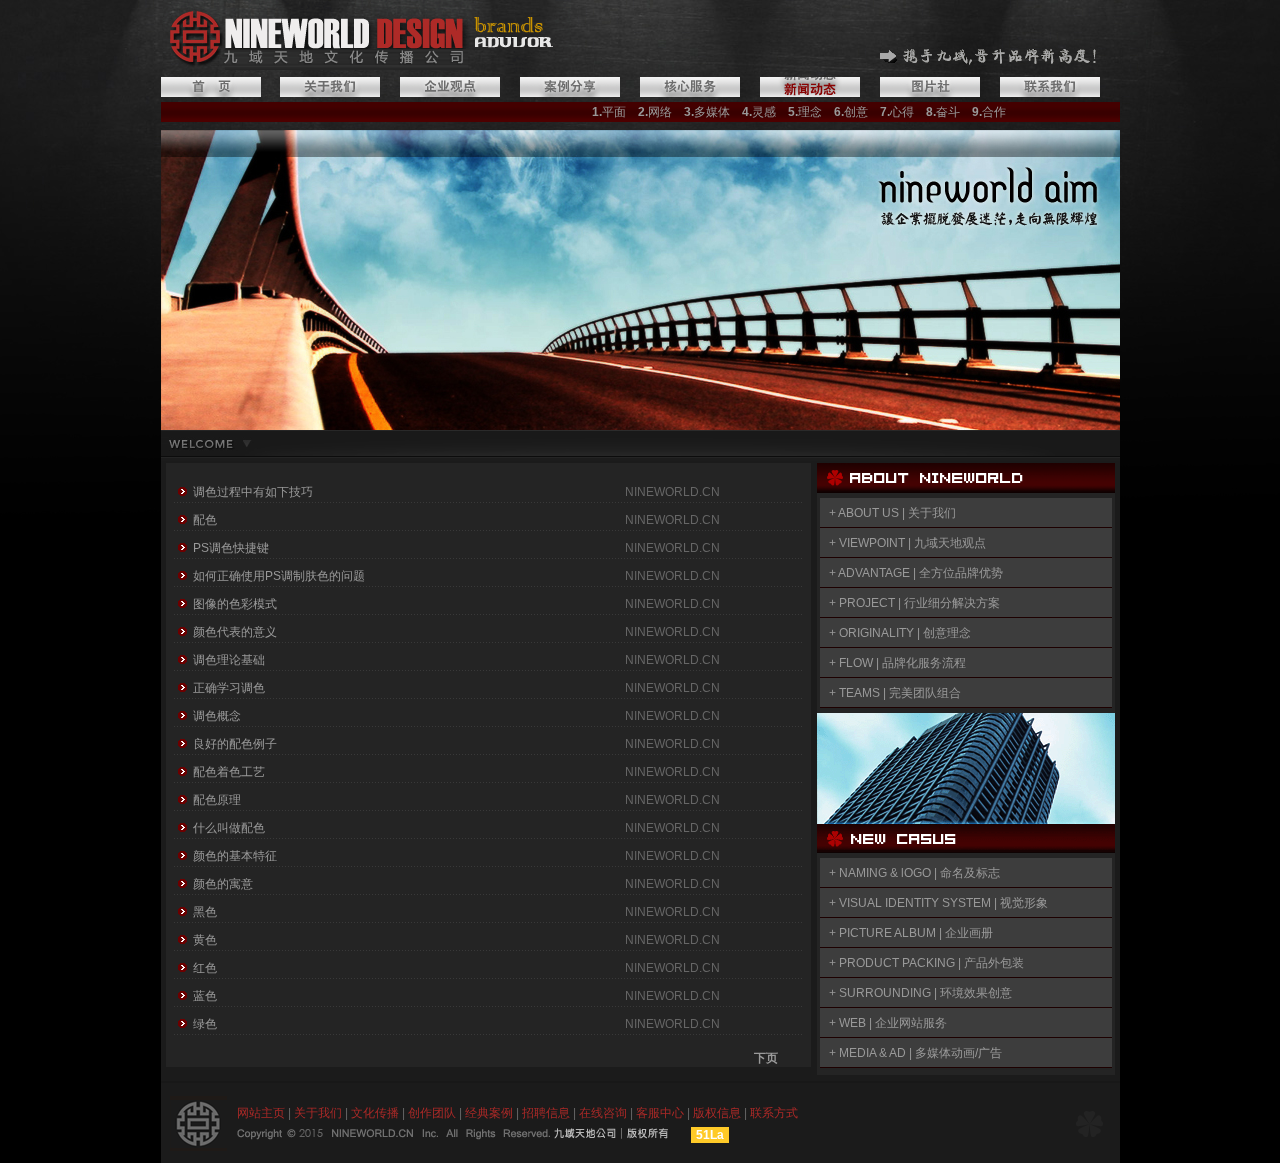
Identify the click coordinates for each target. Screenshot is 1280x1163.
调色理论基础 (229, 660)
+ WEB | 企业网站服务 (888, 1023)
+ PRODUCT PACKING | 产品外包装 (926, 963)
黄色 (205, 940)
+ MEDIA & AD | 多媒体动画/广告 (915, 1053)
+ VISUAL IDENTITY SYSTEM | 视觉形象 (937, 903)
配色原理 (217, 800)
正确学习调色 (229, 688)
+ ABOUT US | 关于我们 (892, 513)
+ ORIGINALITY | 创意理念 (900, 633)
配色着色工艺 (229, 772)
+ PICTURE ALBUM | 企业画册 (911, 933)
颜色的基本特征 (235, 856)
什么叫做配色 (229, 828)
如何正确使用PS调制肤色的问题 (279, 576)
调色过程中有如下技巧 (253, 492)
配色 (205, 520)
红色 (205, 968)
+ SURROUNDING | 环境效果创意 (920, 993)
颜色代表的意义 (235, 632)
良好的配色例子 (235, 744)
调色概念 (217, 716)
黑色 (205, 912)
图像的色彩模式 (235, 604)
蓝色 (205, 996)
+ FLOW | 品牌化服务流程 (897, 663)
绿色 (205, 1024)
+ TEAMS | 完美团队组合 (895, 693)
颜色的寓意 (223, 884)
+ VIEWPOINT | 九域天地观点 (906, 543)
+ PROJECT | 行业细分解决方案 (914, 603)
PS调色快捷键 (231, 548)
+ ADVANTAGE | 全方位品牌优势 (916, 573)
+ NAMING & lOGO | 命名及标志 (914, 873)
